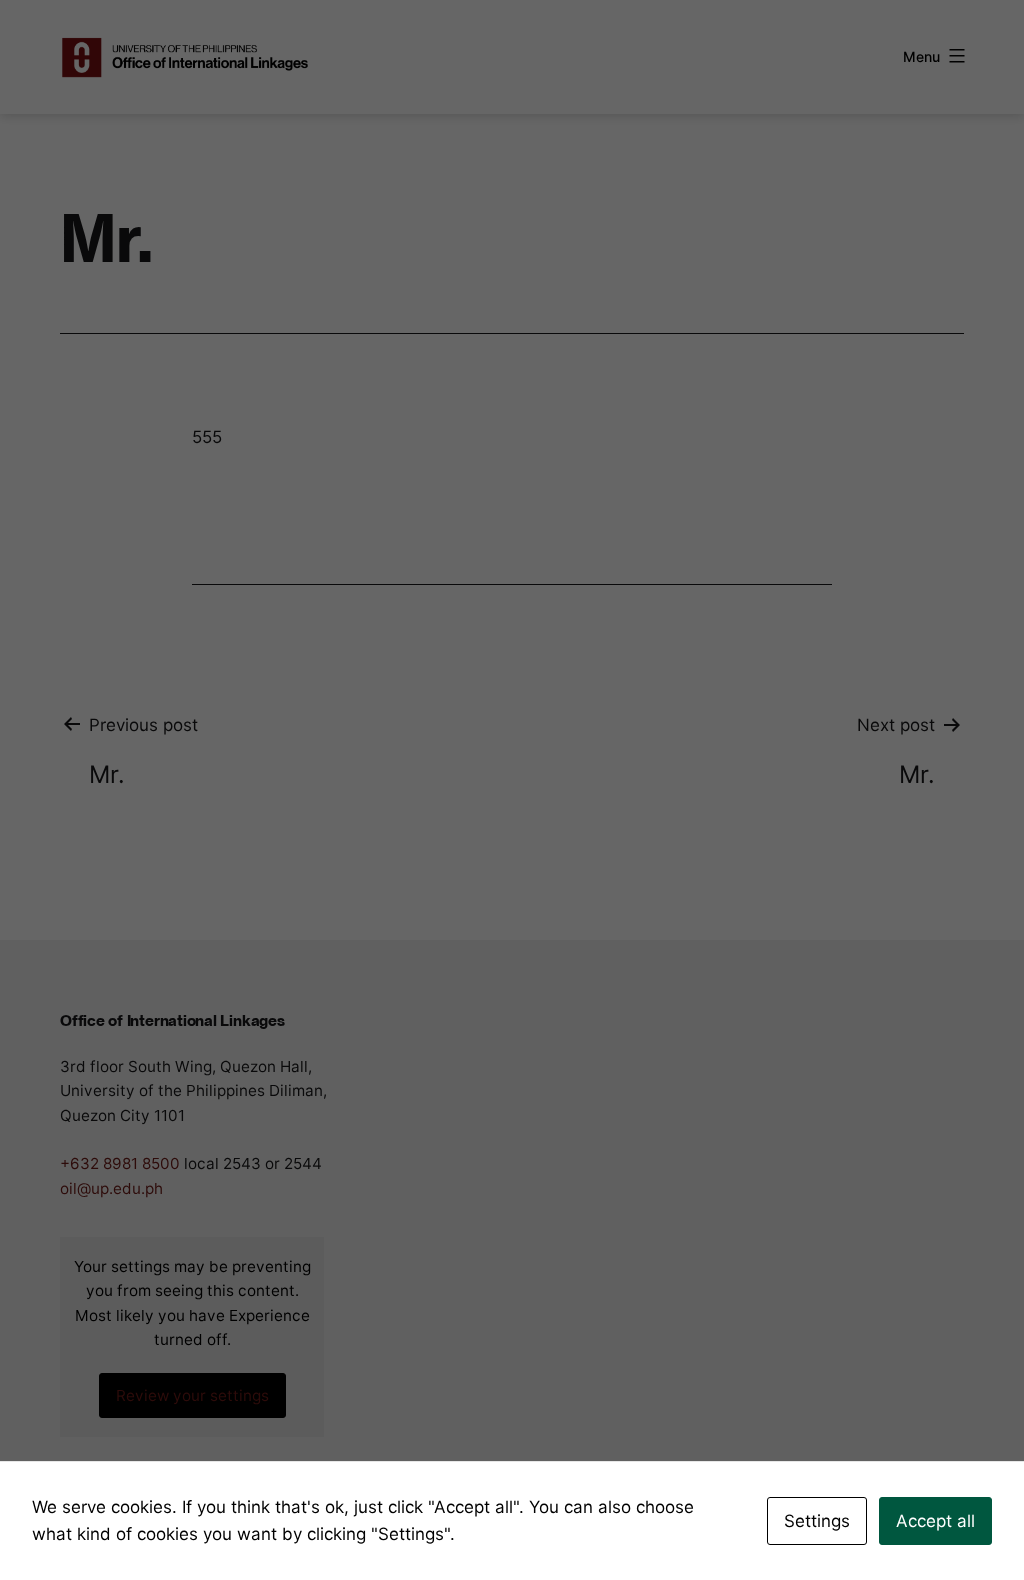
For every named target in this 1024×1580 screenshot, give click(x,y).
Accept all (935, 1521)
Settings (817, 1521)
